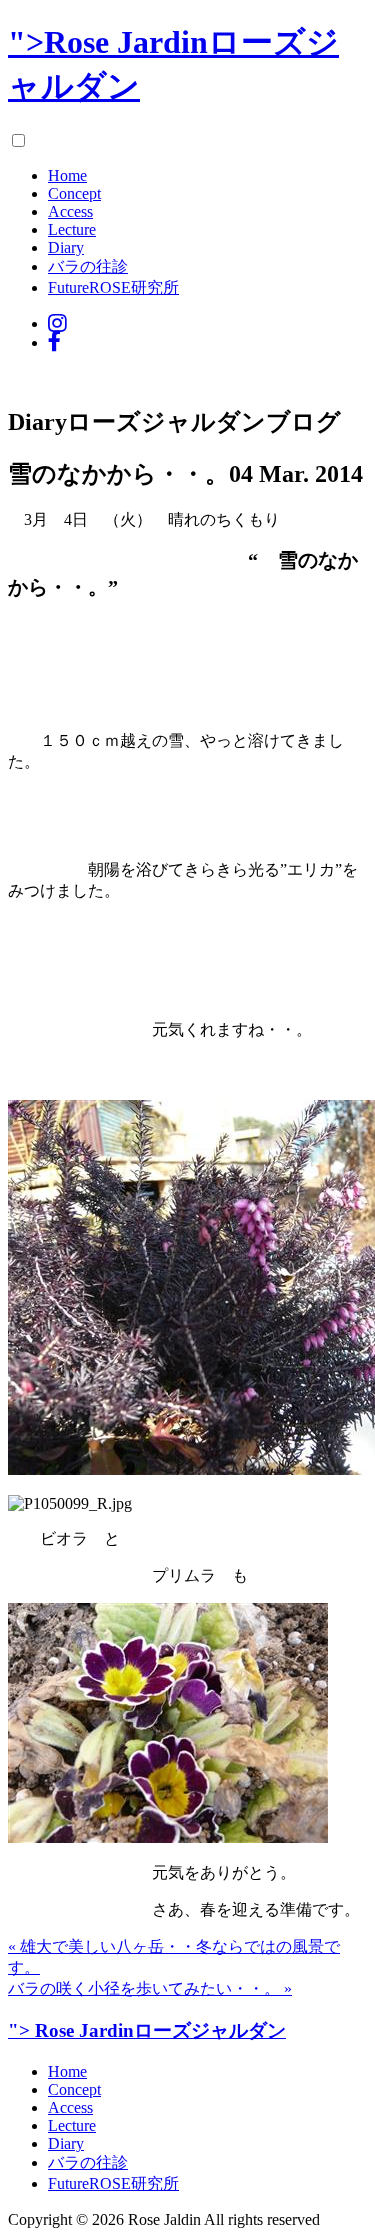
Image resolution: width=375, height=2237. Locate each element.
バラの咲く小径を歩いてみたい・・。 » (150, 1988)
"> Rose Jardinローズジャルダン (147, 2030)
